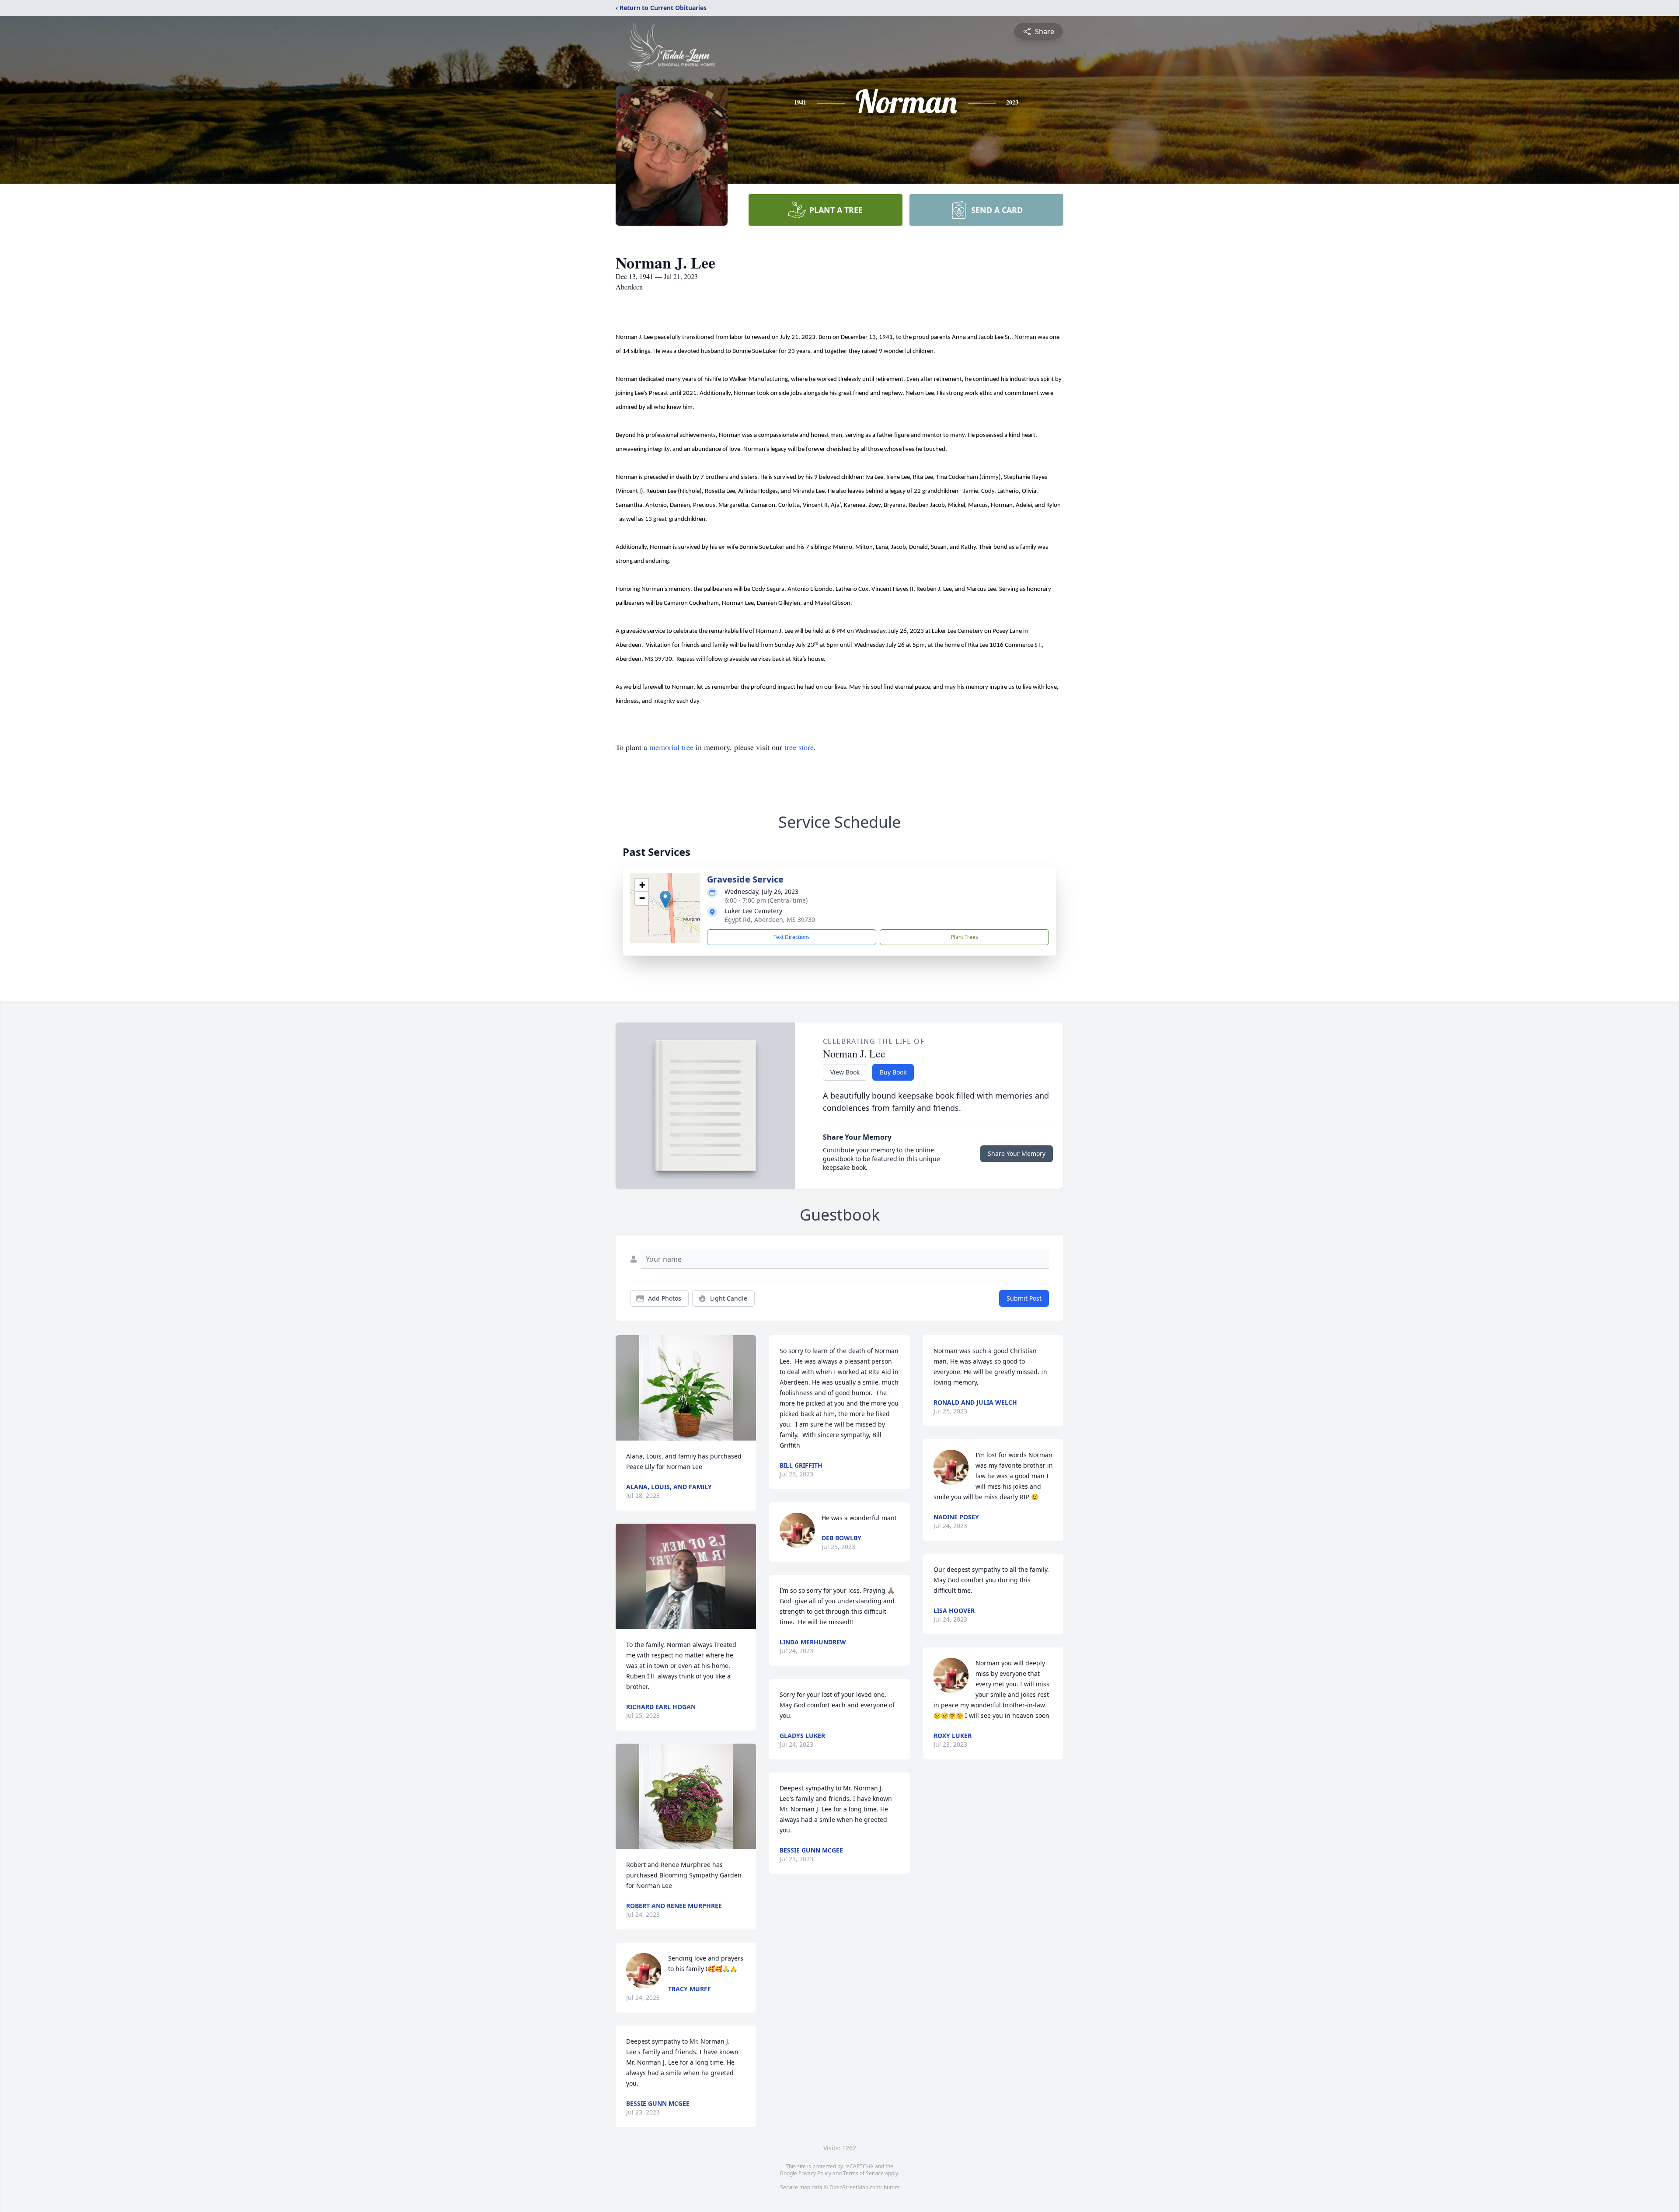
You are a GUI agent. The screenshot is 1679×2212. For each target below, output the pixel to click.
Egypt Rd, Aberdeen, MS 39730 (770, 919)
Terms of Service (863, 2173)
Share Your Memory (1017, 1153)
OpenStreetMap (849, 2187)
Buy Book (893, 1072)
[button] (665, 899)
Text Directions (792, 937)
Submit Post (1024, 1298)
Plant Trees (965, 937)
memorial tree (671, 747)
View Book (845, 1072)
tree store (799, 747)
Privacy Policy (815, 2173)
